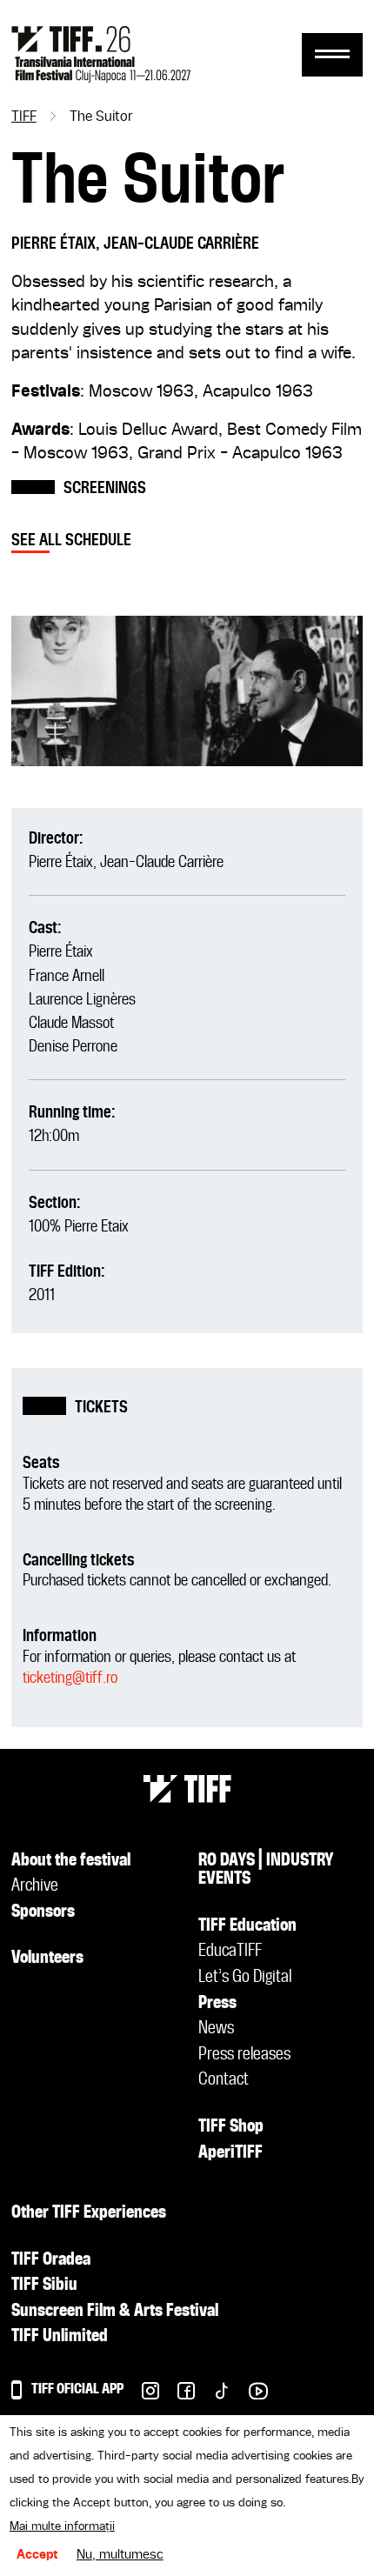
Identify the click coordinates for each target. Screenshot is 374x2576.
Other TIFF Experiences (89, 2213)
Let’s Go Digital (245, 1978)
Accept (37, 2555)
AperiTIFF (230, 2153)
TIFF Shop (231, 2127)
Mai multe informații (62, 2526)
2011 (42, 1295)
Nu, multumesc (120, 2555)
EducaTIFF (230, 1952)
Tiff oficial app (77, 2389)
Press (217, 2004)
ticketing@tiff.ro (70, 1678)
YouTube (249, 2396)
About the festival (71, 1861)
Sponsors (43, 1912)
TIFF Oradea (51, 2260)
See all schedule (71, 541)
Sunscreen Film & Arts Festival (115, 2312)
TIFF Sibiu (44, 2286)
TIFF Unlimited (60, 2337)
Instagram (141, 2396)
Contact (224, 2080)
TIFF (24, 117)
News (216, 2029)
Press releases (244, 2055)
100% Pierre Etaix (79, 1227)
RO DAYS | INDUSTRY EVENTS (266, 1871)
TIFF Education (247, 1926)
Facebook (177, 2396)
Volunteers (47, 1959)
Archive (35, 1886)
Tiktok (213, 2396)
